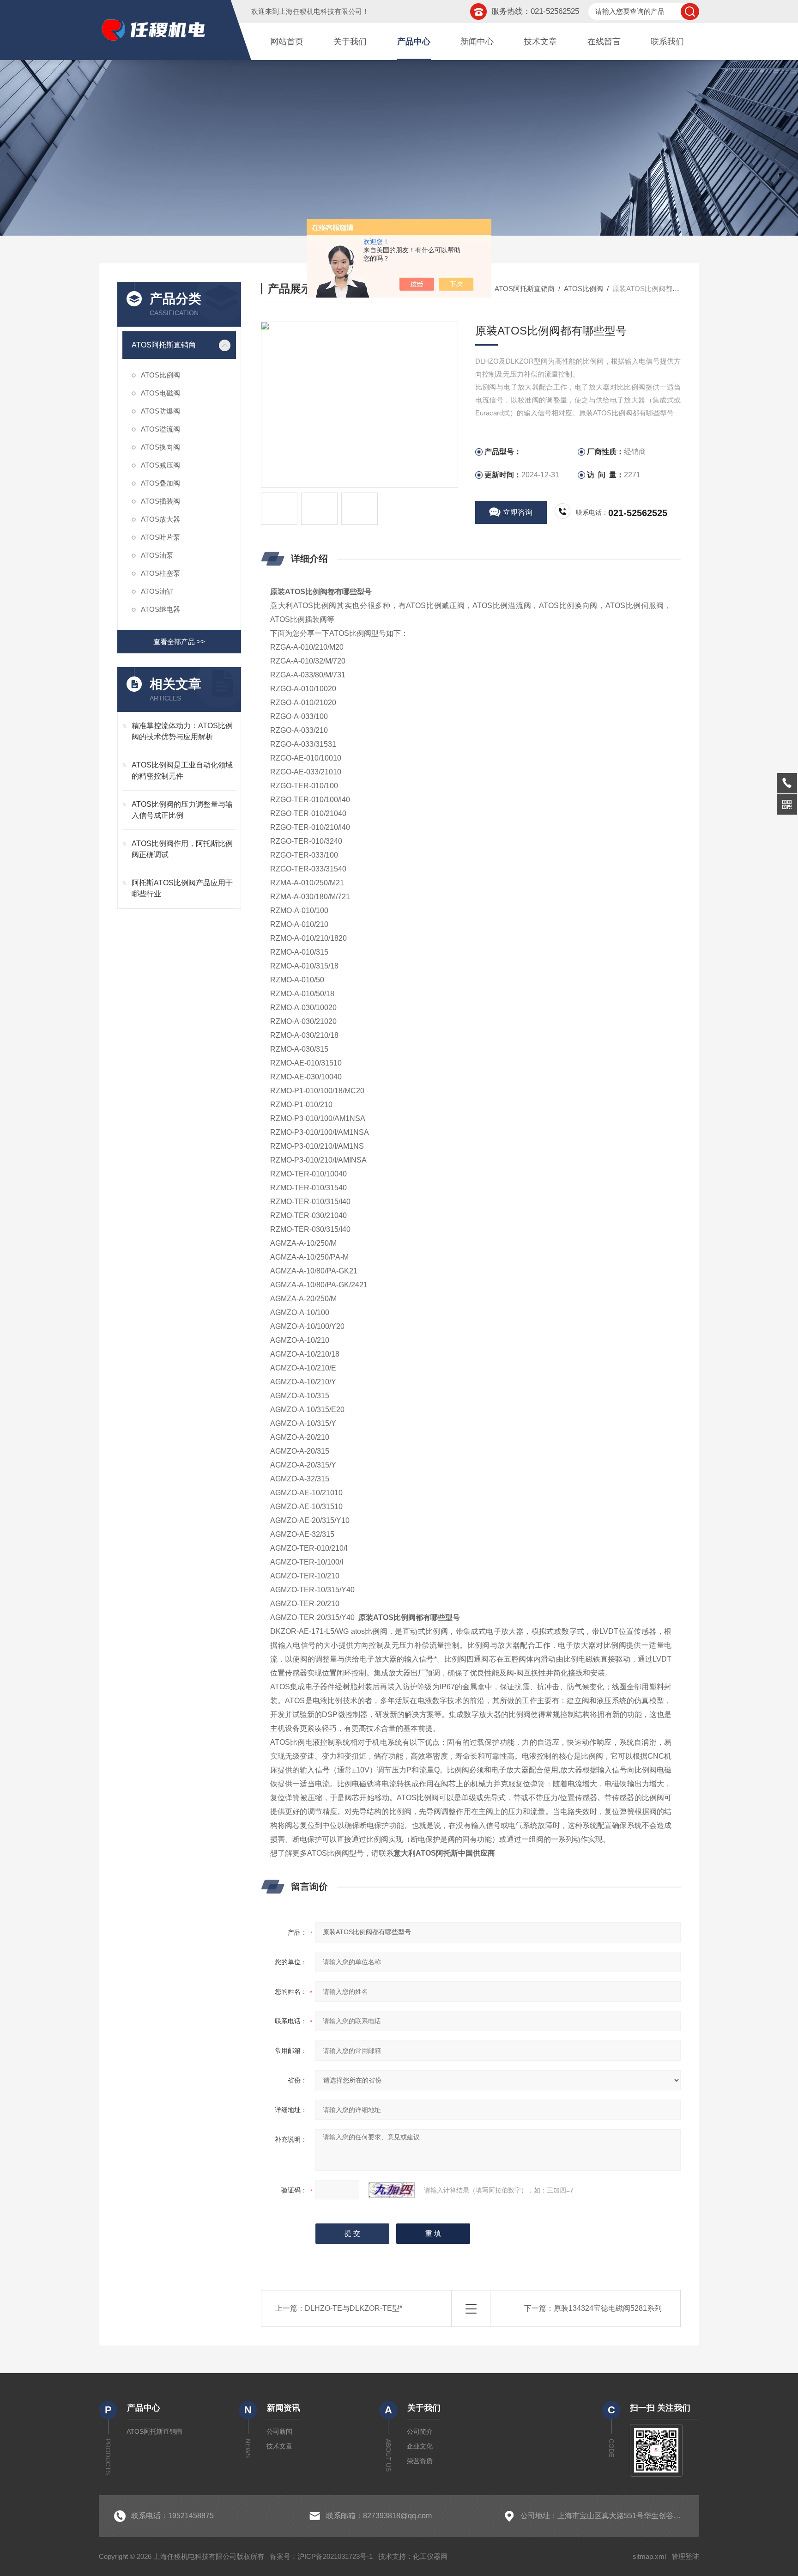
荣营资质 (420, 2461)
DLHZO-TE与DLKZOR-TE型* (354, 2308)
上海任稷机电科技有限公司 (320, 11)
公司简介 (420, 2431)
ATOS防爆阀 (160, 411)
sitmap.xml (649, 2556)
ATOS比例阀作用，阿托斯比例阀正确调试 (182, 849)
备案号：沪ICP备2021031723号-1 (321, 2556)
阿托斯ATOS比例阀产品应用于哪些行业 (182, 888)
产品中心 (414, 42)
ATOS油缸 (157, 591)
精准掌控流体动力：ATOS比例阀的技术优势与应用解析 (182, 731)
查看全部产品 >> (179, 642)
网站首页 (287, 42)
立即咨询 (518, 512)
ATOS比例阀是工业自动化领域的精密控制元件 (182, 770)
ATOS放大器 (160, 519)
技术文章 (540, 42)
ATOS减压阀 (160, 465)
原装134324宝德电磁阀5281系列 (608, 2308)
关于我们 (350, 42)
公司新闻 (279, 2431)
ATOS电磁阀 (160, 393)
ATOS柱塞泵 (160, 573)
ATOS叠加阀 (160, 483)
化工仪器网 (430, 2556)
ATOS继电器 (160, 609)
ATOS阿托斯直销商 (164, 345)
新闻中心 (477, 42)
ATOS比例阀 (160, 375)
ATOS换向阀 (160, 447)
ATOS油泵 (157, 555)
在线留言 (604, 42)
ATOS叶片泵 (160, 537)
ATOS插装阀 (160, 501)
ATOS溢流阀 (160, 429)
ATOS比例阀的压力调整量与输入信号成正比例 (182, 810)
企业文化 (420, 2446)
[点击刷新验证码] (392, 2190)
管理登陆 (685, 2556)
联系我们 (667, 42)
